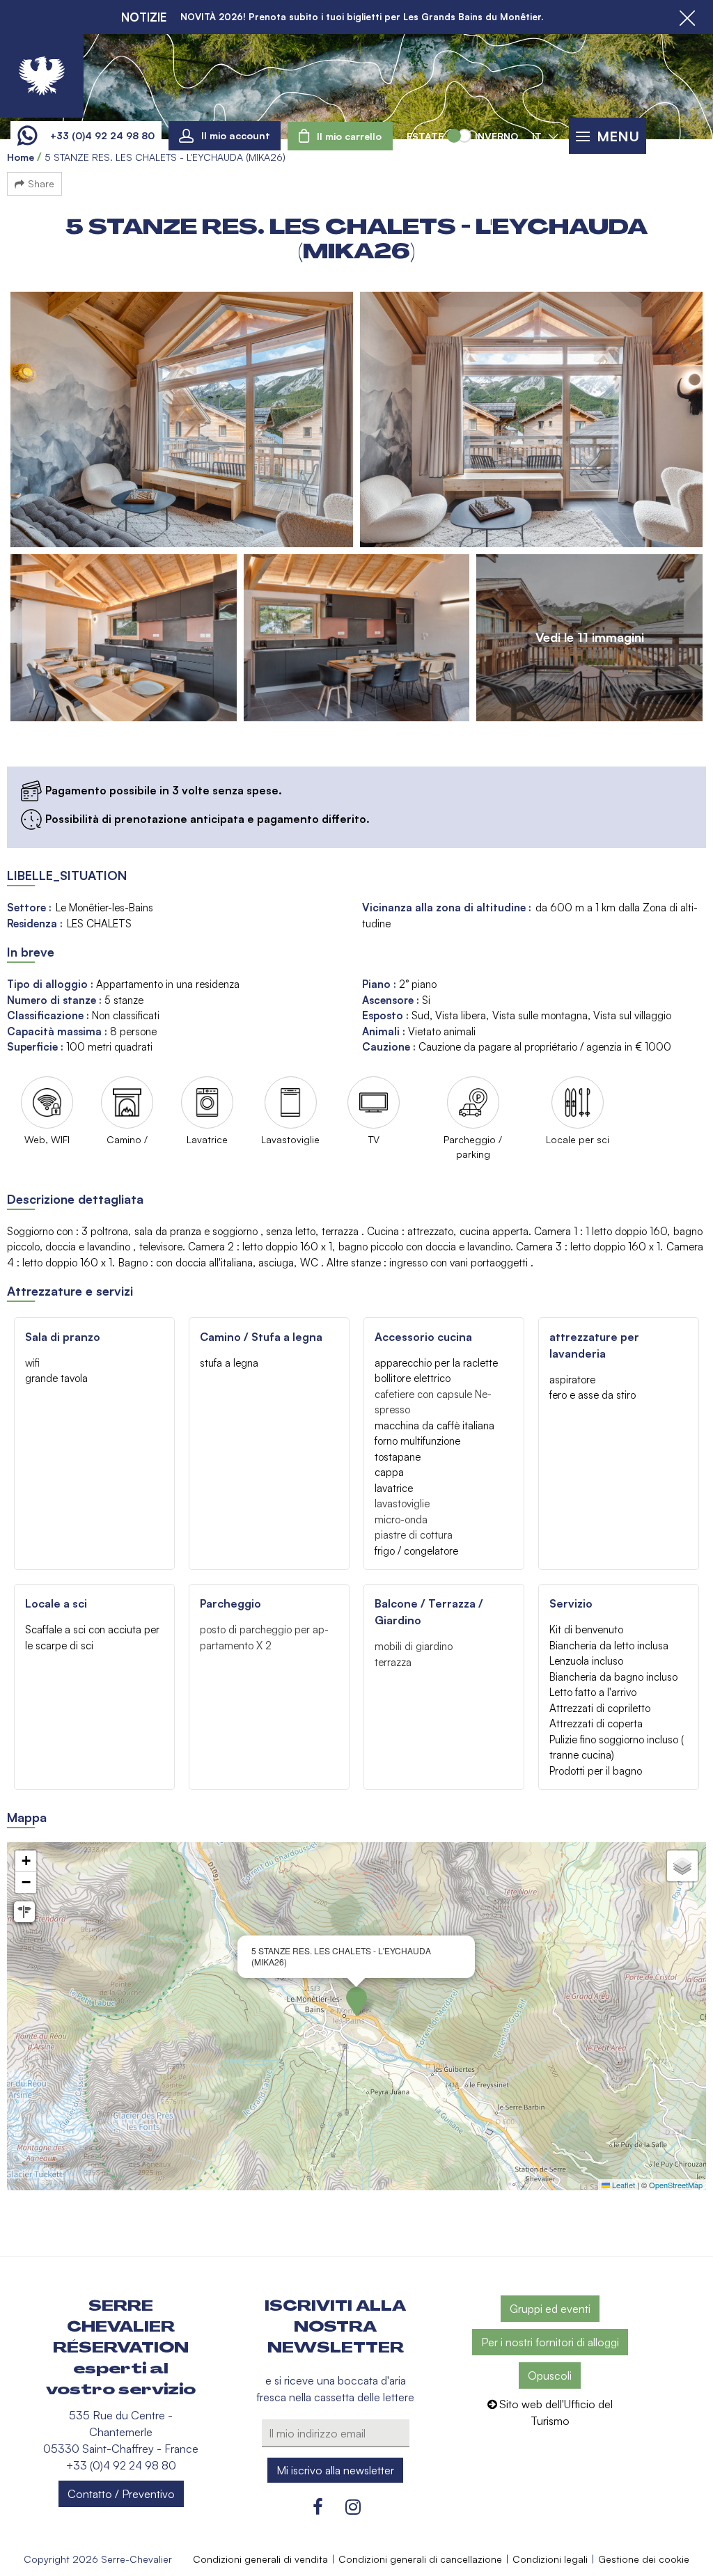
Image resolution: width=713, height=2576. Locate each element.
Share (41, 183)
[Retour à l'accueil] (42, 76)
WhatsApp (27, 136)
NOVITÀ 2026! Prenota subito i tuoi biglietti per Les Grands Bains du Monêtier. (362, 17)
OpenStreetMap (676, 2185)
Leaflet (622, 2185)
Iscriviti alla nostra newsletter (335, 2327)
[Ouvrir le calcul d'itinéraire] (24, 1912)
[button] (340, 136)
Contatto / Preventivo (121, 2494)
